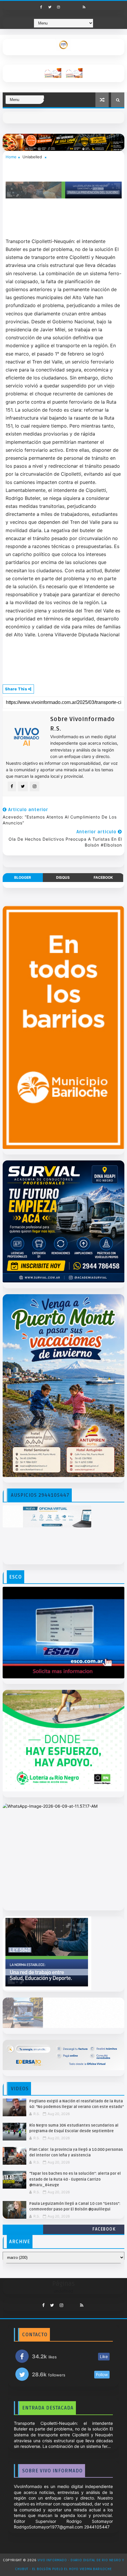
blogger (23, 877)
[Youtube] (67, 5)
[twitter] (50, 7)
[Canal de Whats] (69, 2304)
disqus (63, 877)
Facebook (104, 2229)
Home (11, 157)
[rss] (84, 7)
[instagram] (58, 7)
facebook (103, 877)
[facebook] (41, 7)
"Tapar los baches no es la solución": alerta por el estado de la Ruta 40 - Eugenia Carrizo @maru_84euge (75, 2179)
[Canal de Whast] (76, 5)
